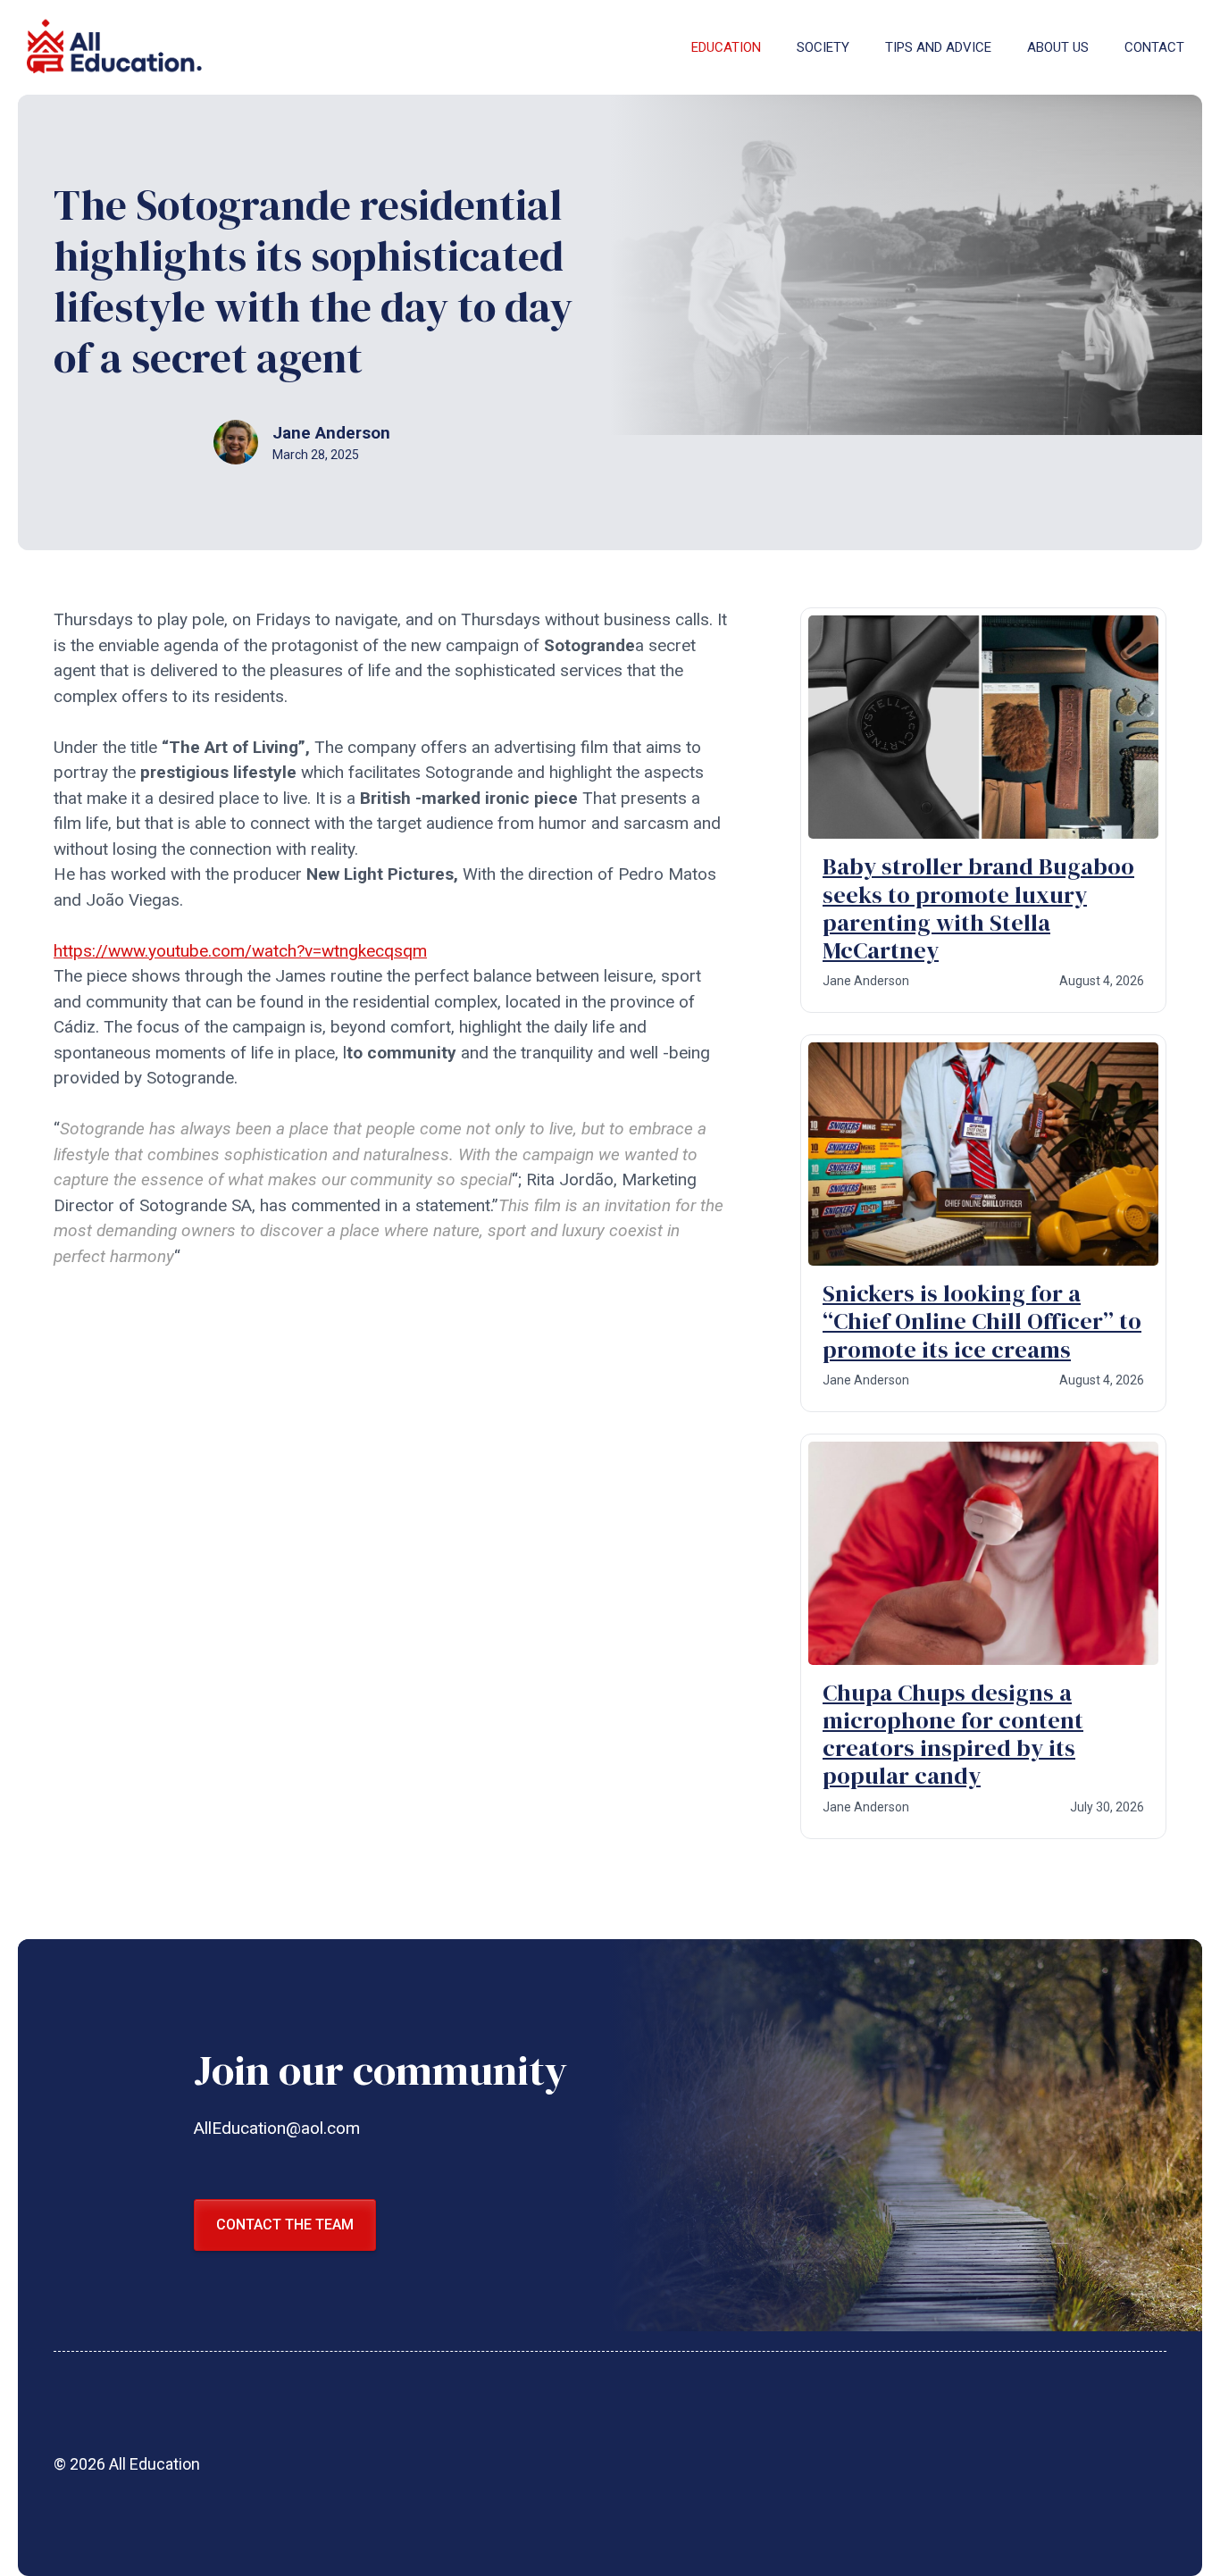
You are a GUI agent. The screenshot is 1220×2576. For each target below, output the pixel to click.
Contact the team (285, 2225)
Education (726, 47)
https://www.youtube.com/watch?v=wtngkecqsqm (240, 951)
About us (1058, 47)
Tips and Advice (938, 47)
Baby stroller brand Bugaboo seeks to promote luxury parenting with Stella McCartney (978, 908)
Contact (1154, 47)
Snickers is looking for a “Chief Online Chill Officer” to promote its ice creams (982, 1321)
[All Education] (116, 47)
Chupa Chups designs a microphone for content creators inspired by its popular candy (953, 1735)
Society (823, 47)
